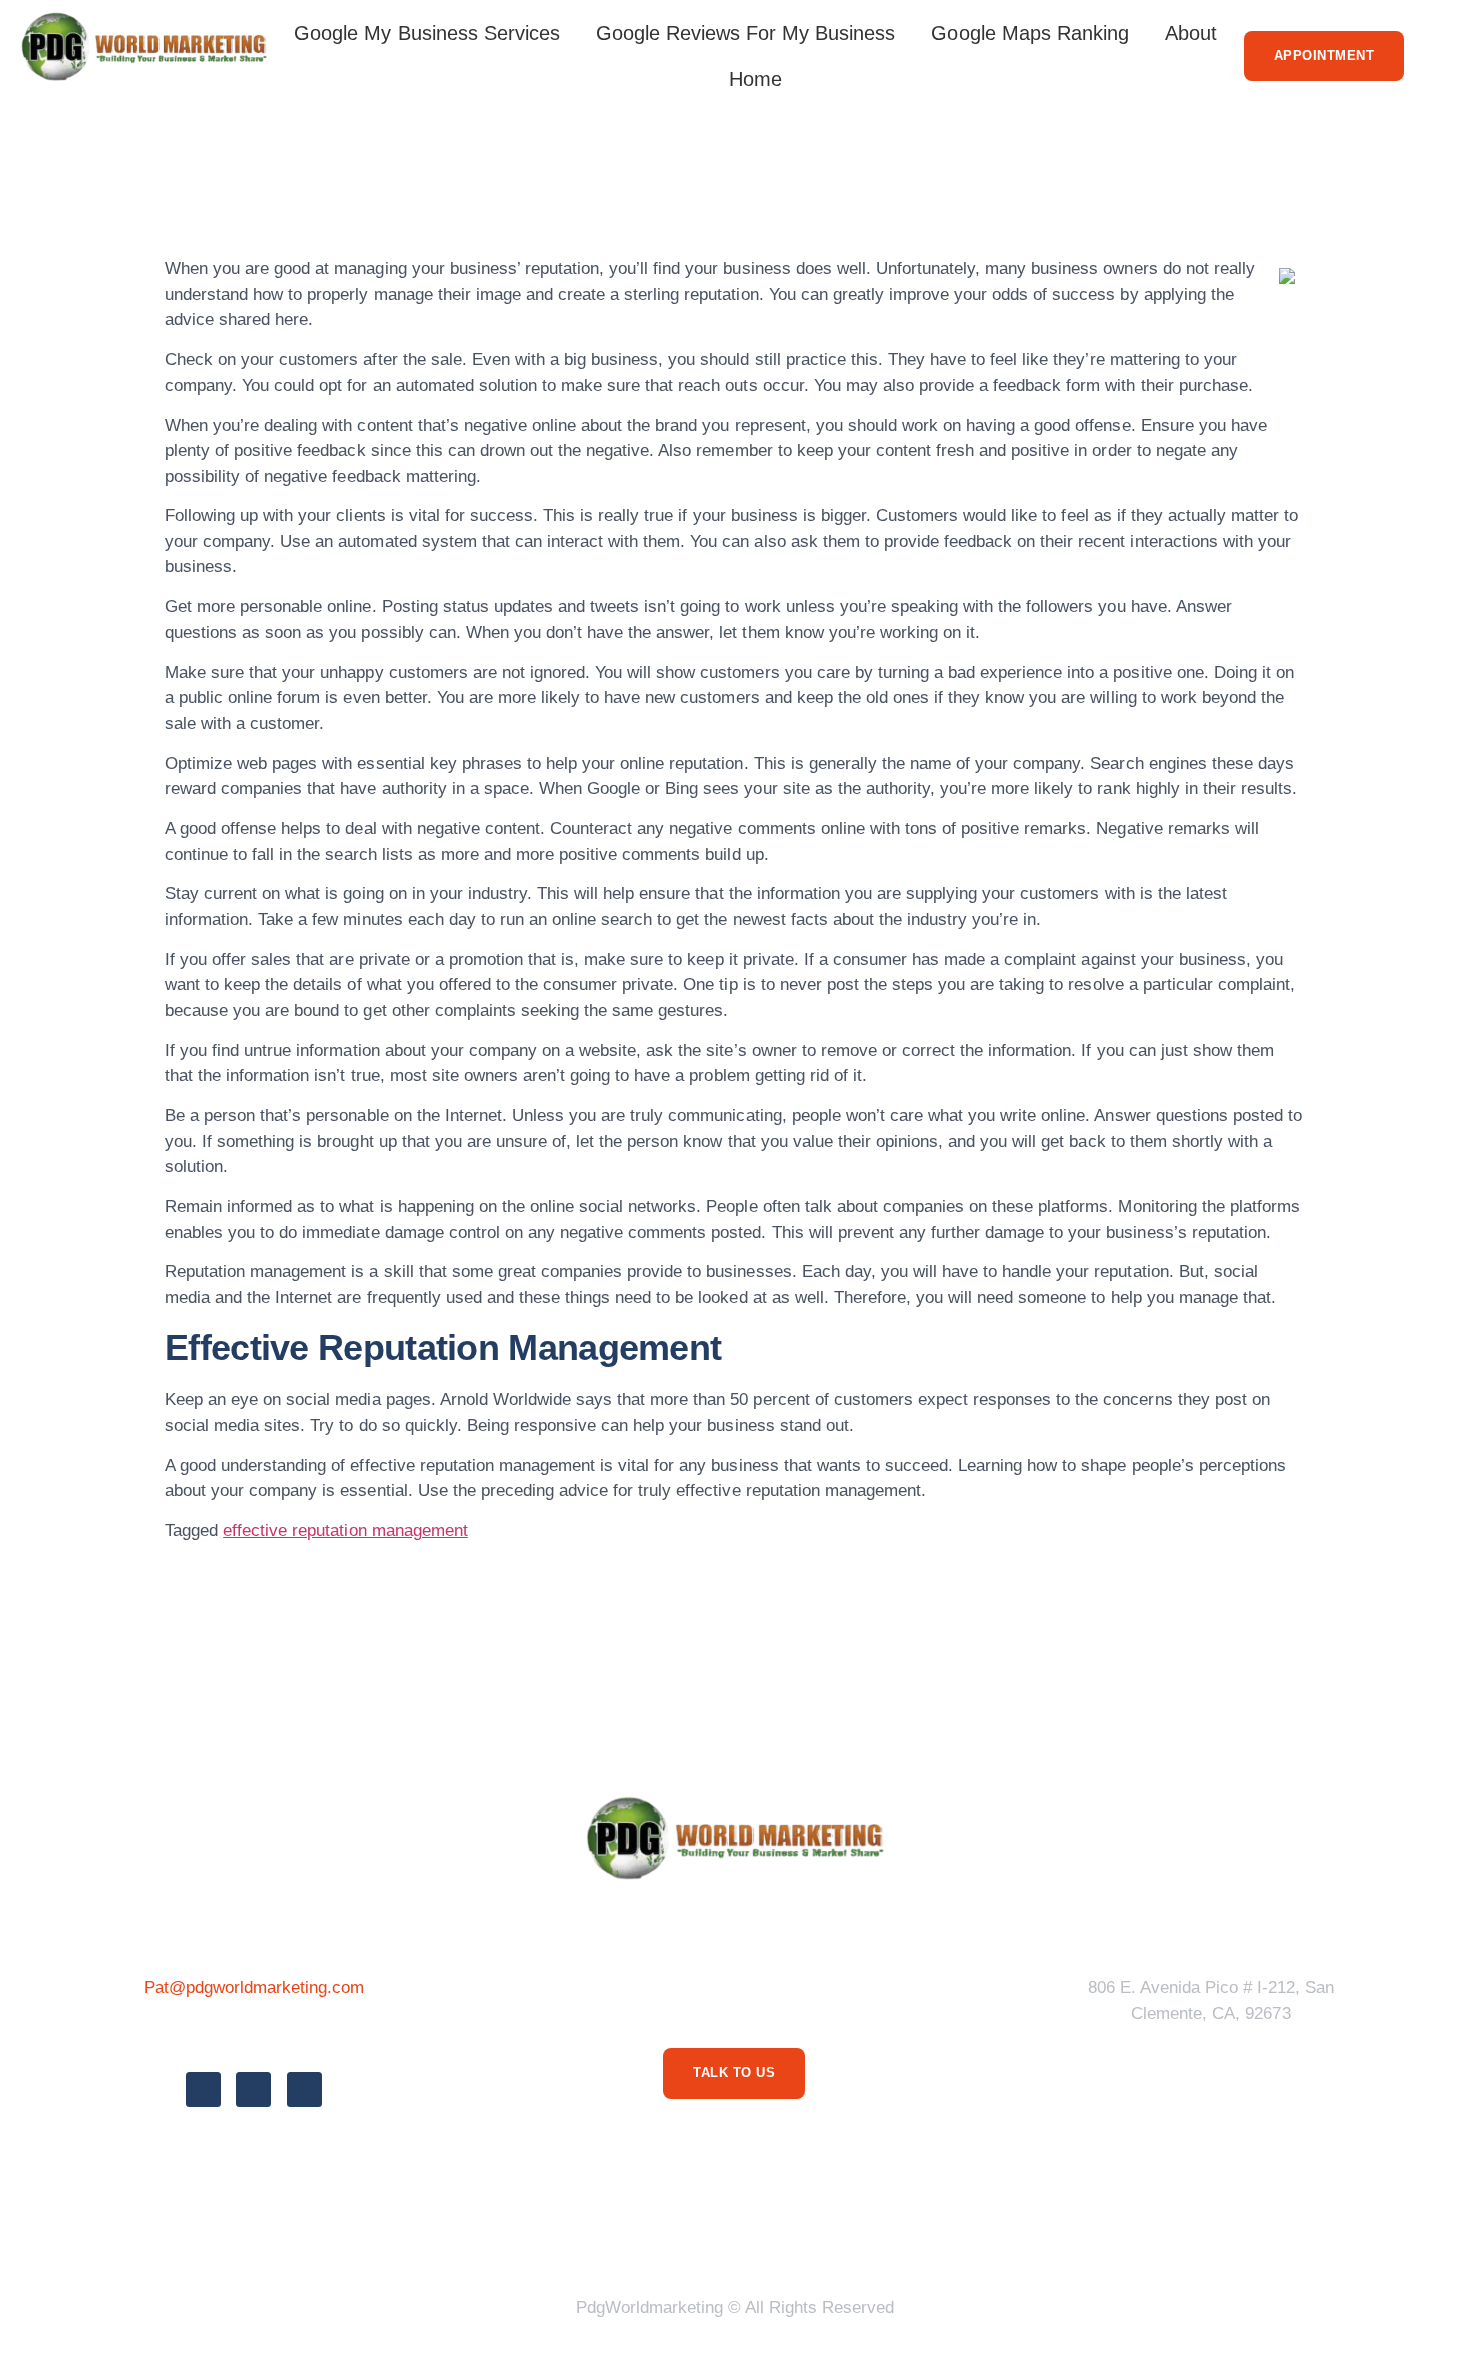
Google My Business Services (427, 33)
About (1191, 33)
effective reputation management (345, 1530)
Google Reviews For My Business (746, 33)
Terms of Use (654, 2231)
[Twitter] (253, 2089)
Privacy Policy (509, 2231)
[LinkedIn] (304, 2089)
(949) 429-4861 (253, 2032)
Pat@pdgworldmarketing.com (254, 1987)
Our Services (793, 2231)
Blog (899, 2231)
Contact (985, 2231)
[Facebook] (203, 2089)
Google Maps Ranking (1029, 33)
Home (755, 79)
